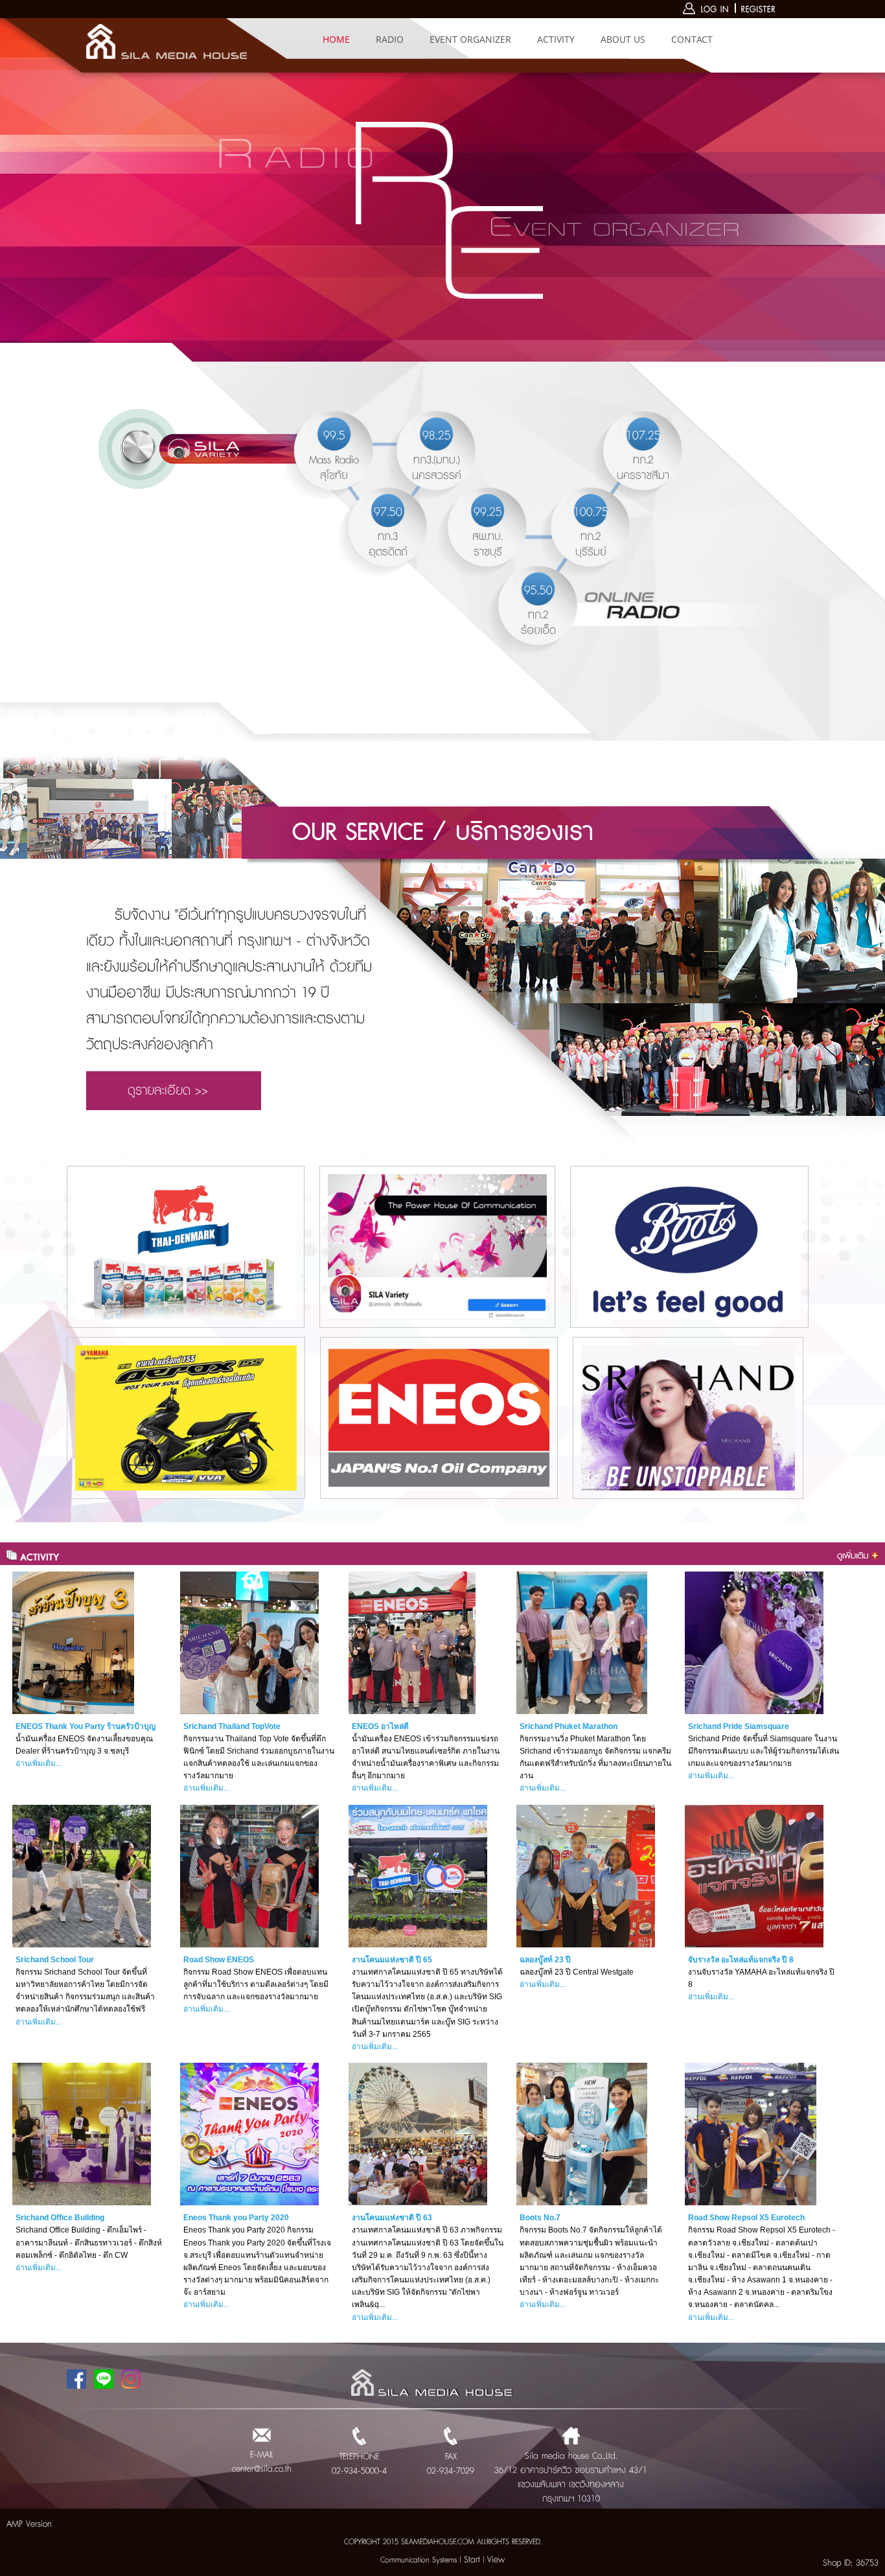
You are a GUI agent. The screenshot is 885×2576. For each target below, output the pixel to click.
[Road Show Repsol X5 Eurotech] (754, 2134)
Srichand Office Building (60, 2218)
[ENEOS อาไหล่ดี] (418, 1643)
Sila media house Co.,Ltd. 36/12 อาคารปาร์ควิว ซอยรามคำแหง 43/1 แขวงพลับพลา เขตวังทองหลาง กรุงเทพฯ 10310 (571, 2477)
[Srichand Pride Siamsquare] (754, 1643)
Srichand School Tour (55, 1960)
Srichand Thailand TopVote (232, 1726)
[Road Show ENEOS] (249, 1876)
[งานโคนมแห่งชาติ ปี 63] (418, 2134)
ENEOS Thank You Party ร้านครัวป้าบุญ (86, 1726)
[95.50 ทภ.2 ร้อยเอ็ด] (532, 655)
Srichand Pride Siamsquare (739, 1726)
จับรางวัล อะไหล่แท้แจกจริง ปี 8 (741, 1960)
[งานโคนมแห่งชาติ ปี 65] (418, 1876)
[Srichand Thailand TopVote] (249, 1643)
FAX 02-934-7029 (451, 2464)
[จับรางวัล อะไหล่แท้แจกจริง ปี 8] (754, 1876)
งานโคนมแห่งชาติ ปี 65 (392, 1960)
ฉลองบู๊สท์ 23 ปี (545, 1960)
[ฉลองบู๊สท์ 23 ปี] (586, 1876)
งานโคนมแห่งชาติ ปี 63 (392, 2218)
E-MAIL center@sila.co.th (262, 2462)
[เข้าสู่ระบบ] (707, 12)
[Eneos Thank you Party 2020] (249, 2134)
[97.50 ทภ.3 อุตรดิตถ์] (382, 576)
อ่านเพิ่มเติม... (39, 1763)
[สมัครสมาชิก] (759, 12)
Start (472, 2560)
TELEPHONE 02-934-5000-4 (359, 2464)
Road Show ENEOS (219, 1960)
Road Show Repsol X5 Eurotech (746, 2218)
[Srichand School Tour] (82, 1876)
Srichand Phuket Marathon (569, 1726)
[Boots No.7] (586, 2134)
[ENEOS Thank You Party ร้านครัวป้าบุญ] (82, 1643)
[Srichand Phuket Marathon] (586, 1643)
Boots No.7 (540, 2218)
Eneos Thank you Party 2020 (236, 2218)
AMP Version (29, 2524)
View (496, 2560)
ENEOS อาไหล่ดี (380, 1726)
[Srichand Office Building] (82, 2134)
